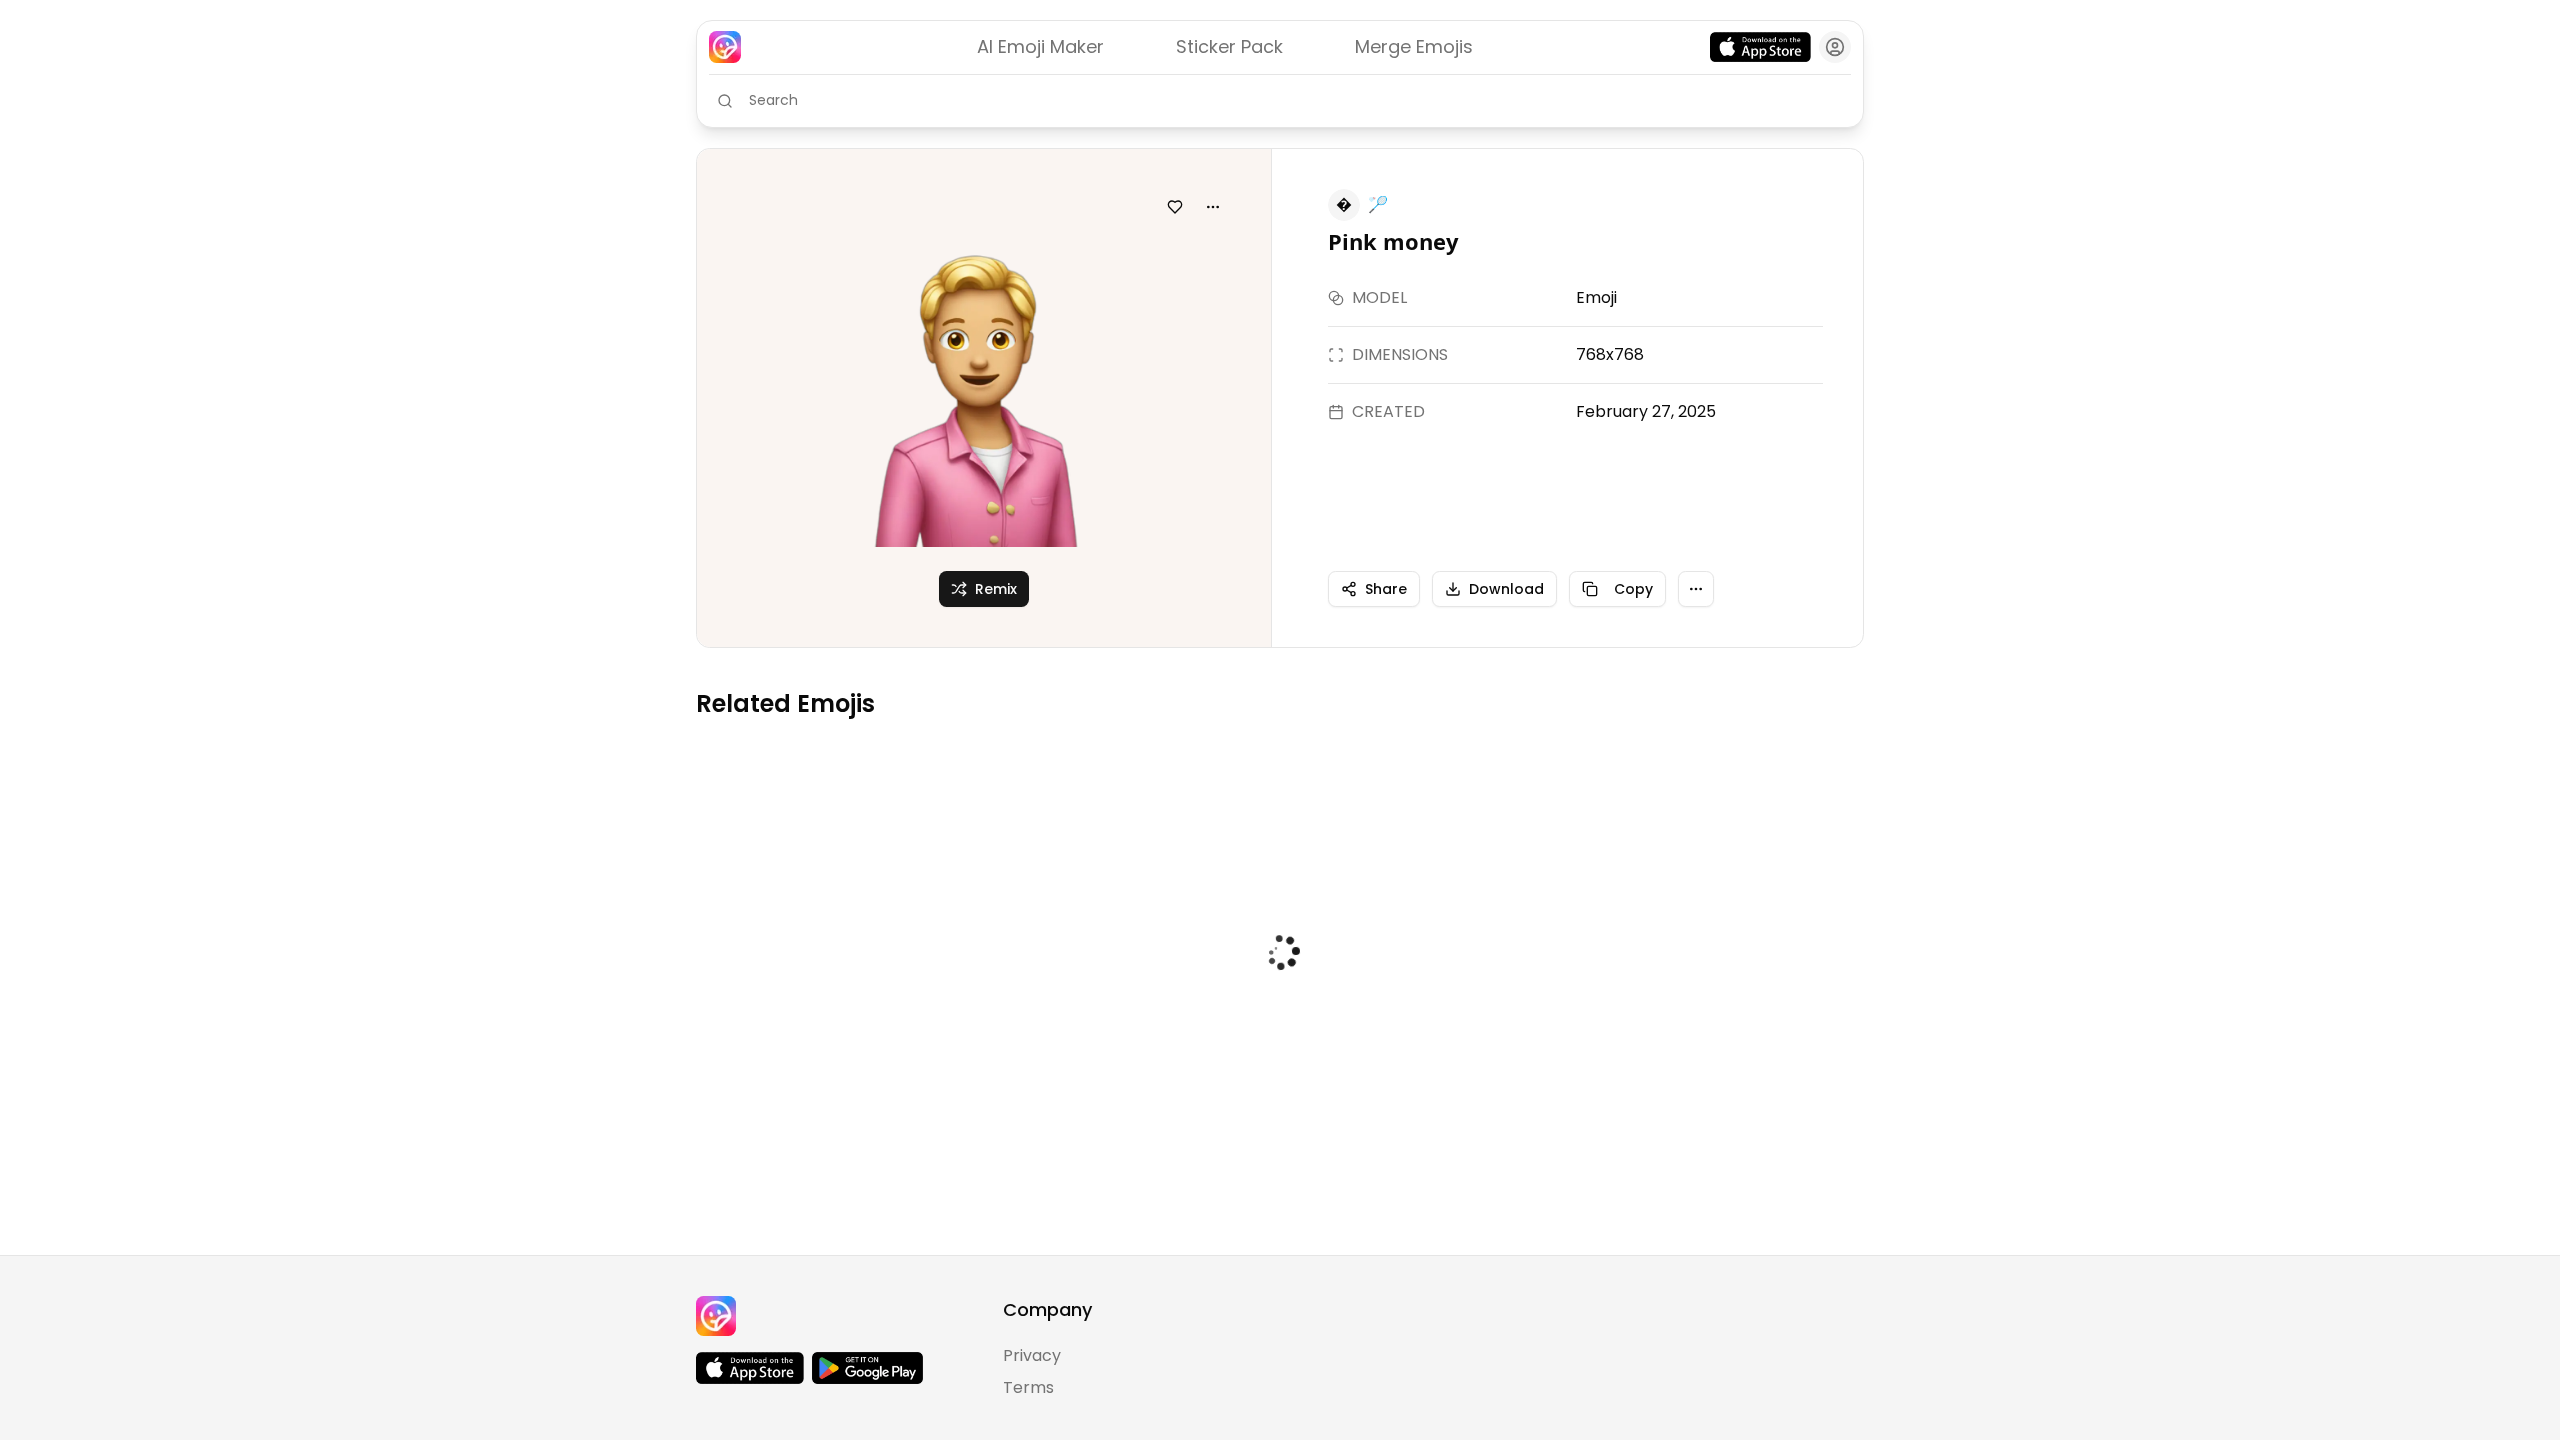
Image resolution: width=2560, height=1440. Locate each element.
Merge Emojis (1414, 46)
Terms (1028, 1387)
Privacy (1032, 1355)
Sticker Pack (1229, 46)
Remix (996, 589)
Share (1386, 589)
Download (1506, 589)
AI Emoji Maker (1040, 46)
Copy (1633, 589)
